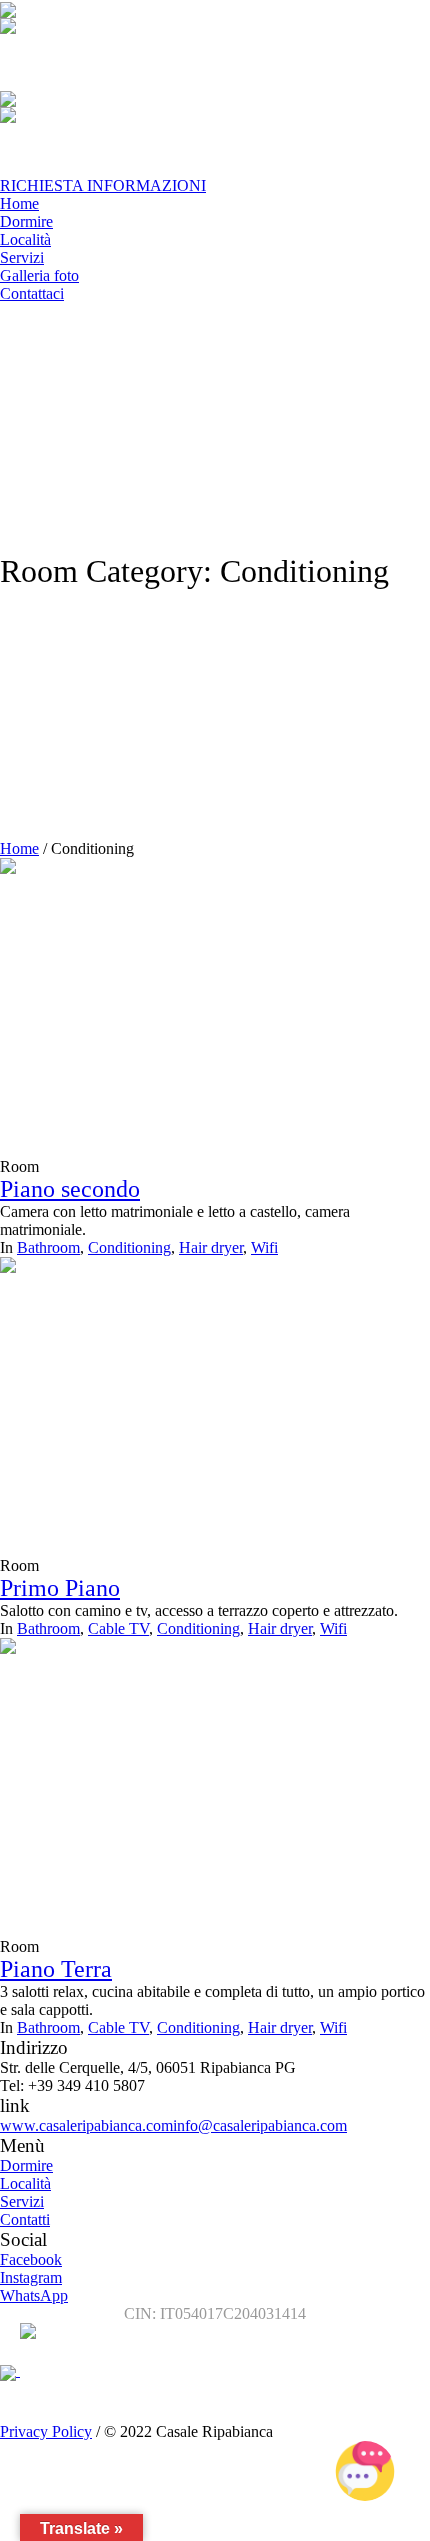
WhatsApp (34, 2295)
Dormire (26, 2165)
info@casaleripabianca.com (260, 2125)
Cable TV (118, 1628)
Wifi (264, 1247)
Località (25, 2183)
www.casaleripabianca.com (86, 2125)
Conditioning (129, 1247)
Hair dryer (211, 1247)
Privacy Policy (46, 2431)
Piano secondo (70, 1189)
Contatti (25, 2219)
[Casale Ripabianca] (60, 2370)
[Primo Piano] (150, 1404)
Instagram (31, 2277)
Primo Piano (60, 1588)
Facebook (31, 2259)
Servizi (22, 2201)
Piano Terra (56, 1969)
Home (19, 848)
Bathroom (48, 1247)
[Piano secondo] (150, 1005)
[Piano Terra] (150, 1785)
